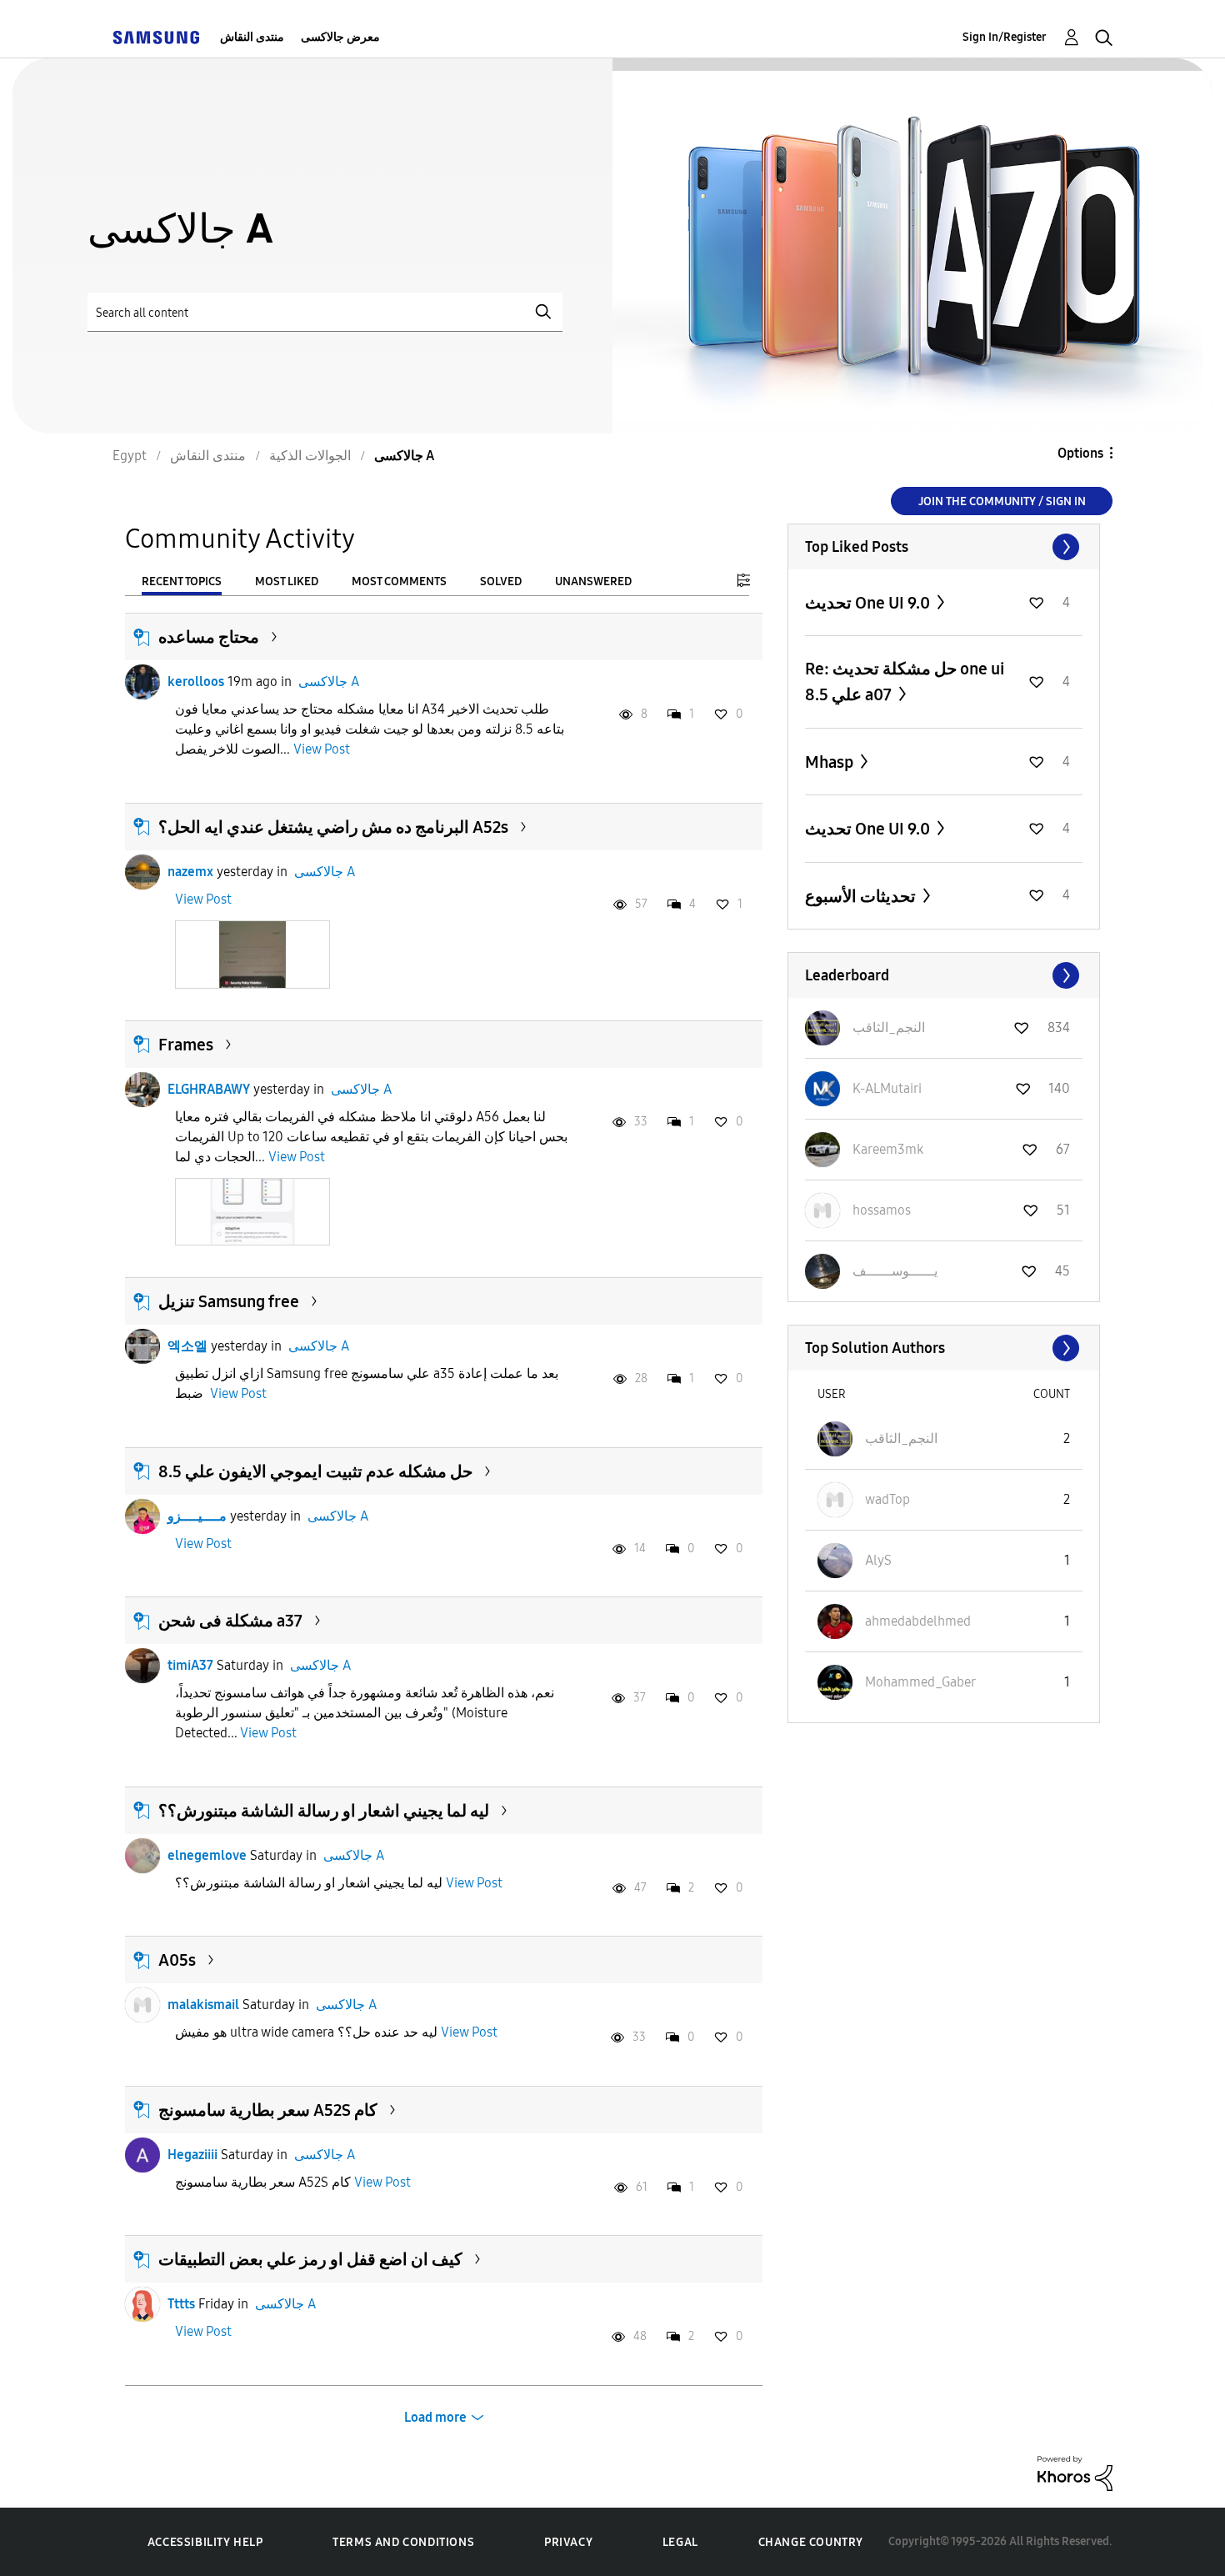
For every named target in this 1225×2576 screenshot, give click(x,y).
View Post (322, 749)
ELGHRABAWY (209, 1089)
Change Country (811, 2542)
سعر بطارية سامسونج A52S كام (268, 2110)
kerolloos (196, 682)
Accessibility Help (205, 2542)
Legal (680, 2542)
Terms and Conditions (403, 2542)
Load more (435, 2417)
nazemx (190, 872)
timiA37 (190, 1665)
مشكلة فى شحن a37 (230, 1621)
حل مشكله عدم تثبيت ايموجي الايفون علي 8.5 (315, 1471)
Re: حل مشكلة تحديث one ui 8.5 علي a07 (905, 682)
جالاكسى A (329, 682)
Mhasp (831, 762)
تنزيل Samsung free (229, 1301)
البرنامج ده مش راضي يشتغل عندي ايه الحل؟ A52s (333, 827)
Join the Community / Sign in (1002, 501)
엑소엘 (187, 1346)
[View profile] (142, 682)
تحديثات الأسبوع (862, 896)
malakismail (203, 2005)
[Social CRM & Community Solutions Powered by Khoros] (1075, 2472)
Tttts (181, 2304)
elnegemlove (207, 1855)
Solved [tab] (501, 581)
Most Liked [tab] (287, 581)
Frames (186, 1045)
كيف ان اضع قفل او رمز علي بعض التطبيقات (310, 2259)
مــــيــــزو (197, 1516)
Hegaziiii (192, 2155)
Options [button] (1080, 453)
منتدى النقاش (252, 37)
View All (944, 547)
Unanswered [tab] (593, 581)
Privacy (568, 2542)
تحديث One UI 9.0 (869, 603)
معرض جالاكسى (340, 37)
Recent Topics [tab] (182, 581)
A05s (177, 1960)
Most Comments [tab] (399, 581)
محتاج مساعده (209, 637)
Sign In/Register (1005, 37)
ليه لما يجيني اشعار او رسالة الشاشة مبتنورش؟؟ (324, 1811)
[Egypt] (156, 37)
